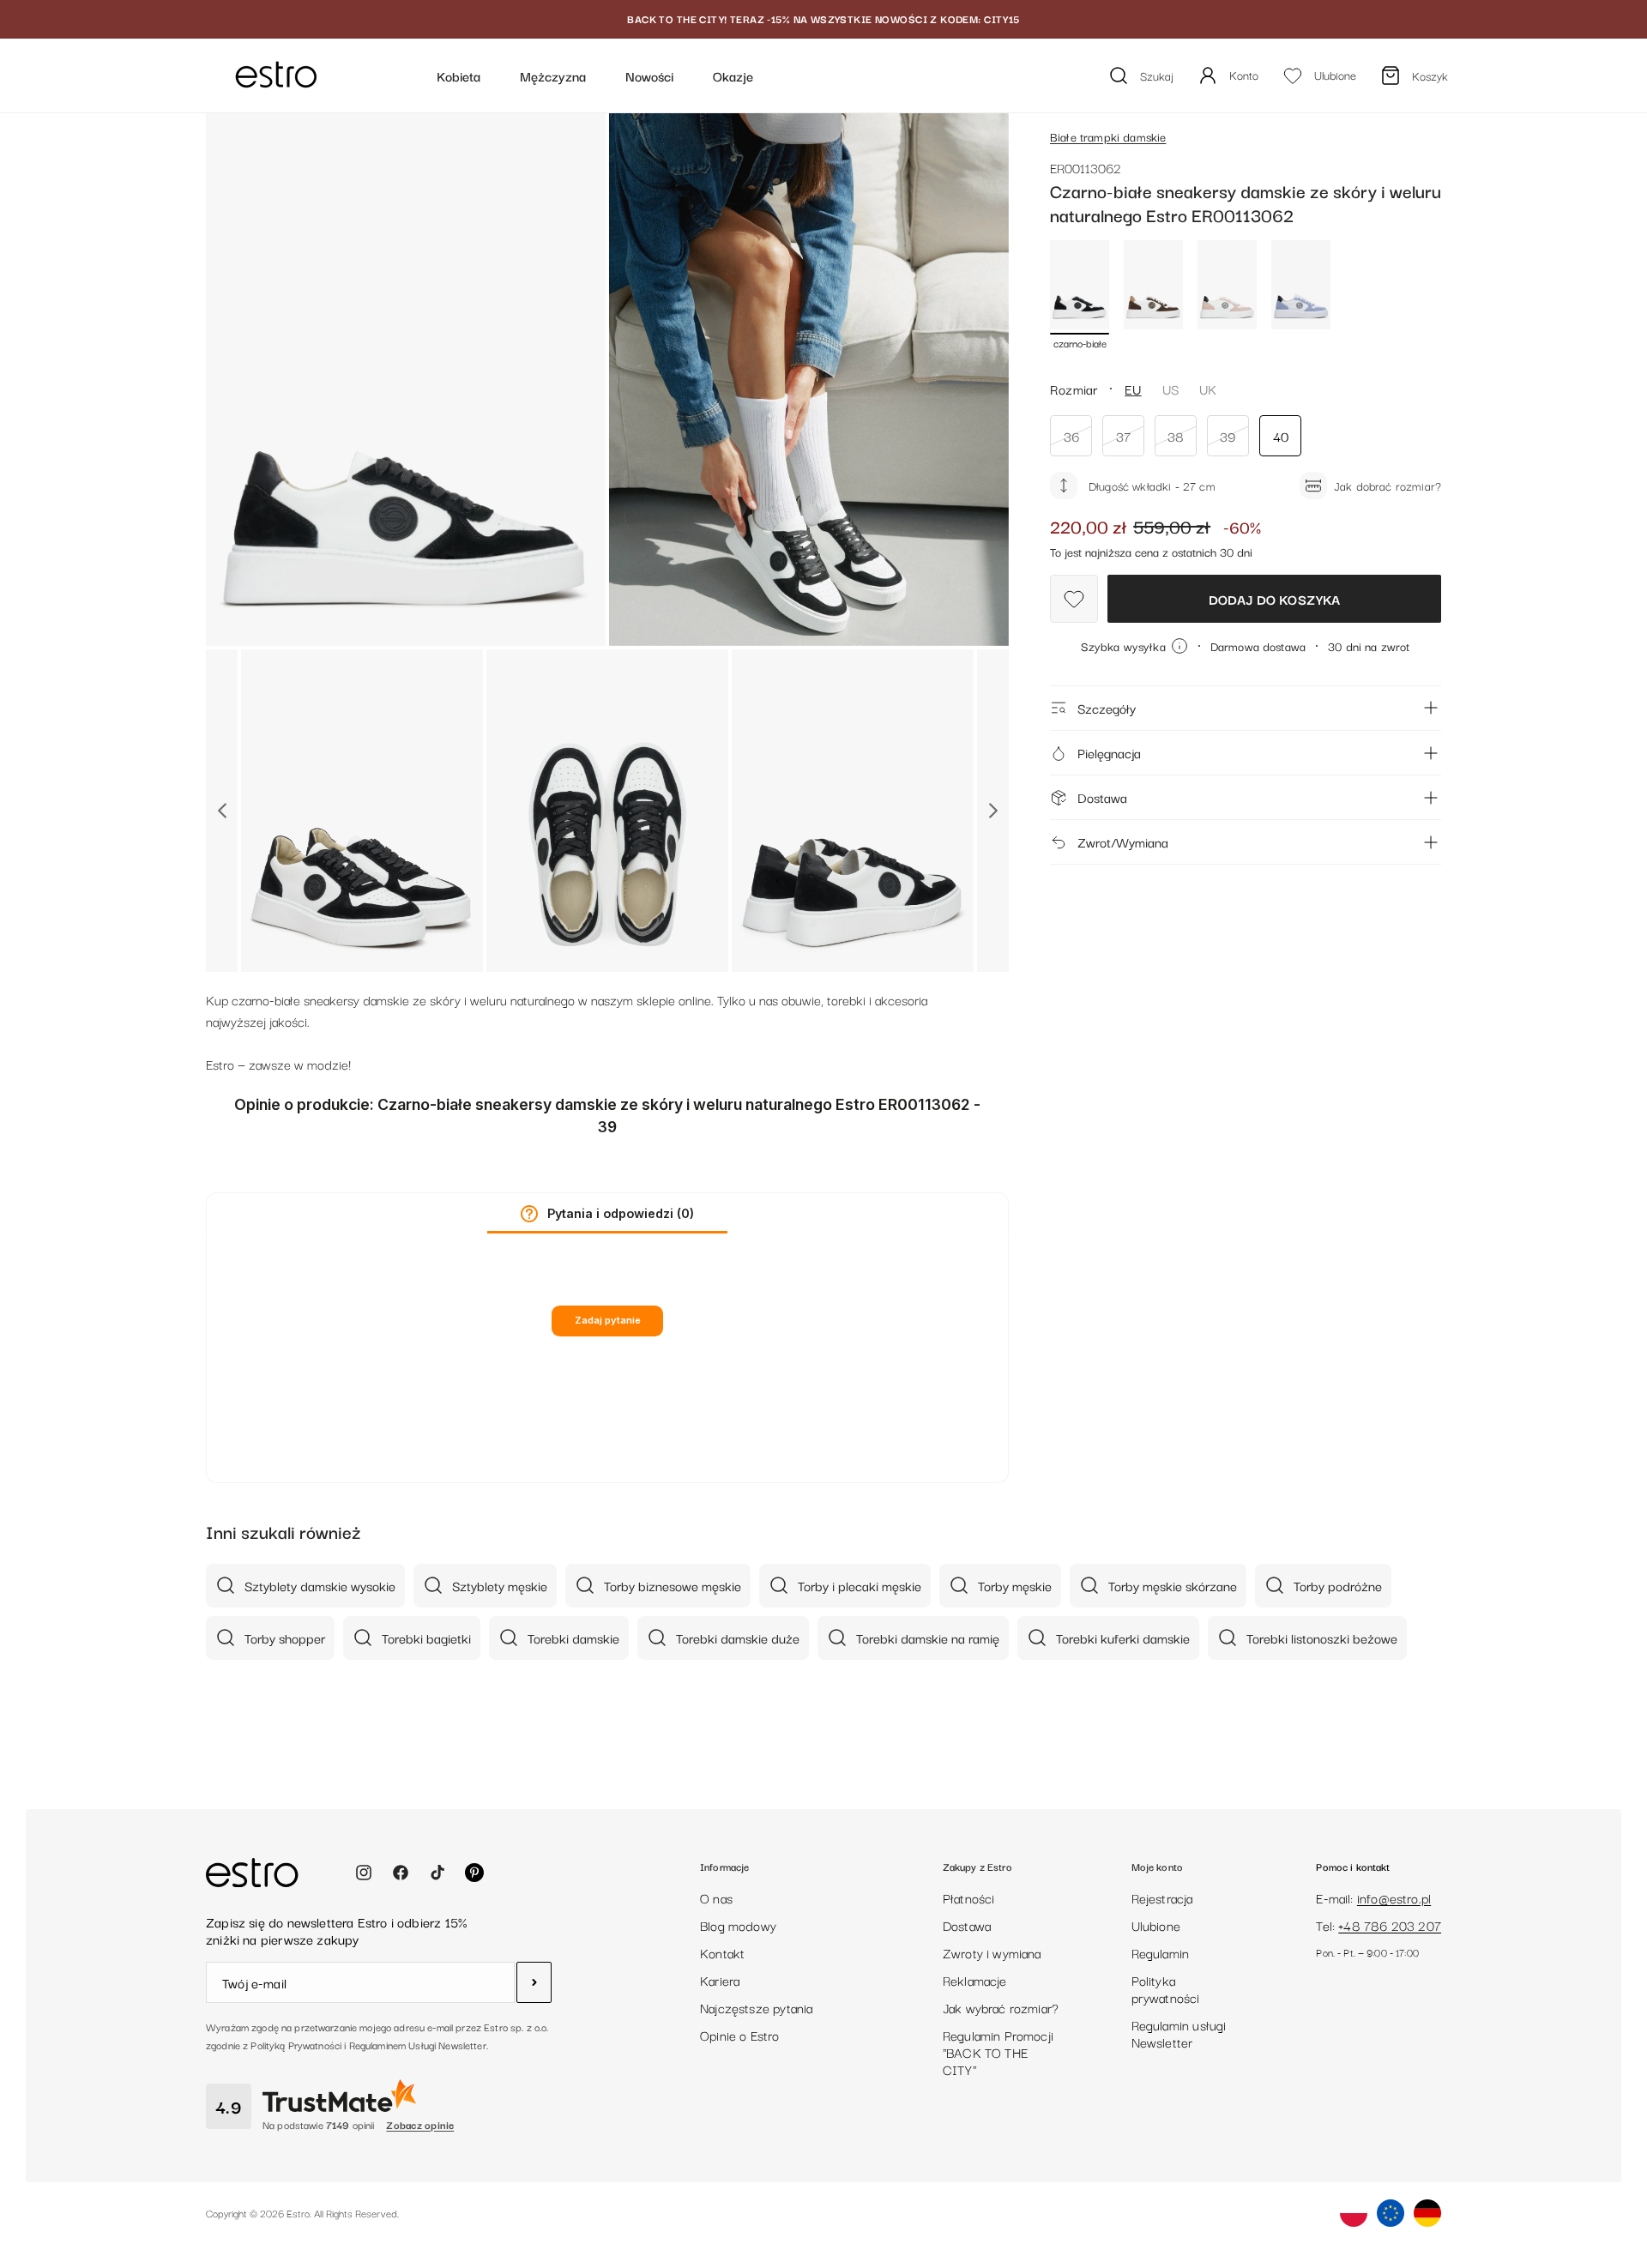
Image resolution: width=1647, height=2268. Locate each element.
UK (1208, 389)
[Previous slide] (222, 811)
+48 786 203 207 (1390, 1925)
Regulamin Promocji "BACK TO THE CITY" (998, 2052)
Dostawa (1102, 797)
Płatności (969, 1897)
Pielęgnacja (1109, 752)
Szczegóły (1107, 708)
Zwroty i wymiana (992, 1952)
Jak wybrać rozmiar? (1001, 2007)
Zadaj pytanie (608, 1320)
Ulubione (1156, 1925)
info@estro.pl (1394, 1897)
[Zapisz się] (534, 1982)
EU (1133, 389)
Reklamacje (975, 1980)
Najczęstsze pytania (756, 2007)
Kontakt (722, 1952)
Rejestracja (1162, 1897)
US (1170, 389)
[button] (529, 1214)
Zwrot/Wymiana (1123, 841)
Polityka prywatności (1166, 1988)
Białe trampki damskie (1108, 136)
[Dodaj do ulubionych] (1074, 599)
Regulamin (1161, 1952)
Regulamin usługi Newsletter (1179, 2033)
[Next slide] (993, 811)
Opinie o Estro (740, 2035)
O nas (716, 1897)
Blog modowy (738, 1925)
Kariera (720, 1980)
